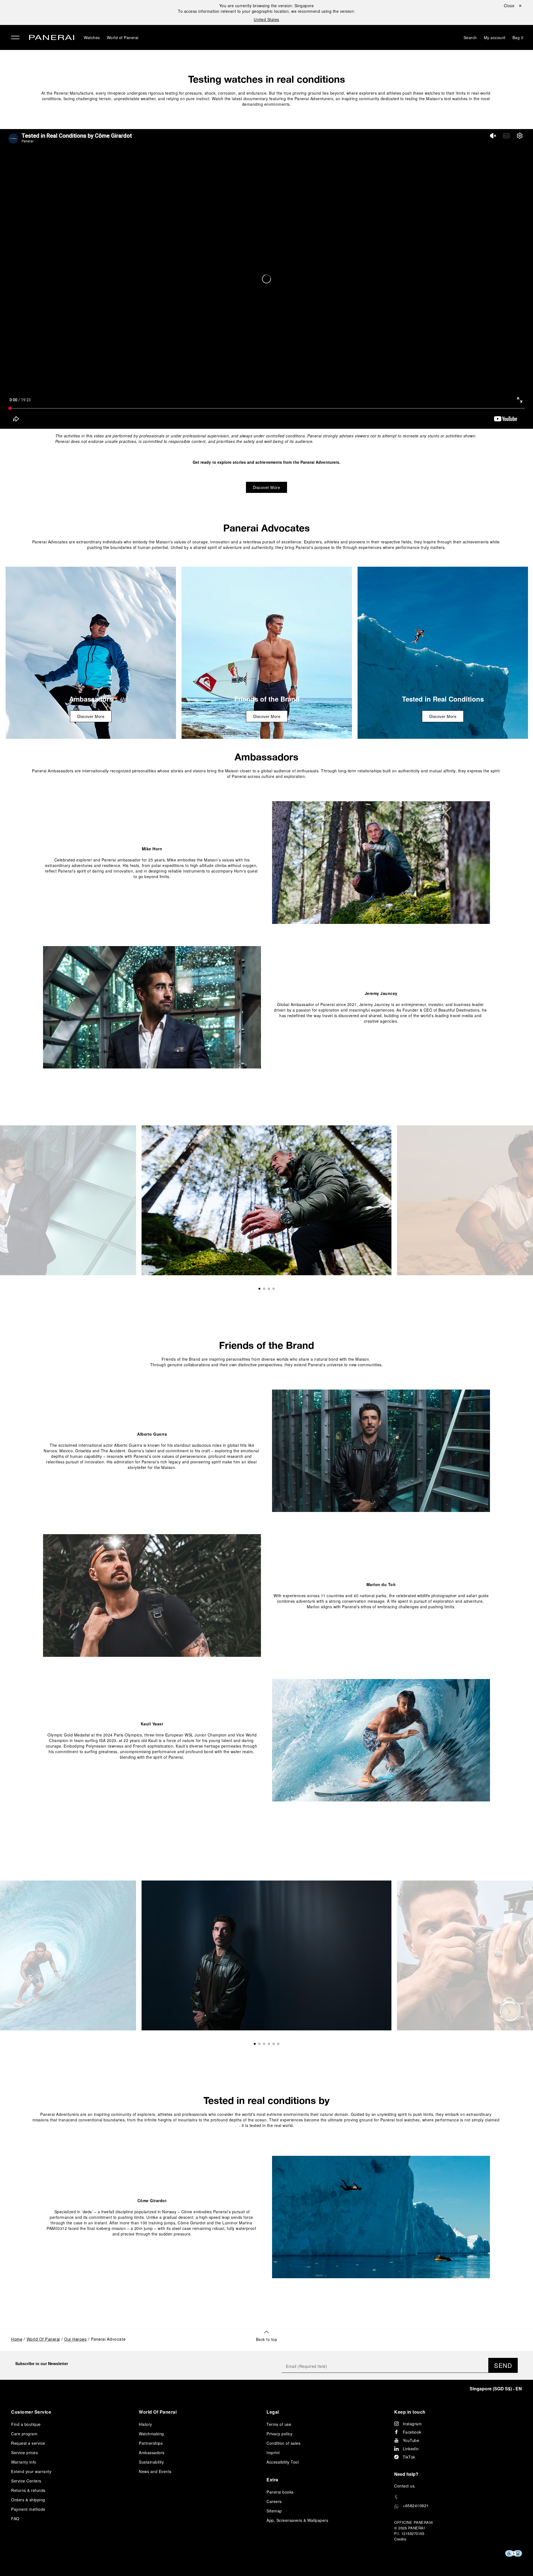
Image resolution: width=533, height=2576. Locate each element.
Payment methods (28, 2509)
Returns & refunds (28, 2490)
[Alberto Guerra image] (381, 1451)
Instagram (412, 2424)
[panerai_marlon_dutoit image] (152, 1595)
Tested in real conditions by (266, 2100)
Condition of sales (283, 2443)
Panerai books (280, 2492)
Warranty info (24, 2462)
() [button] (496, 2389)
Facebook (412, 2432)
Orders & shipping (28, 2500)
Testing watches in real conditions (267, 79)
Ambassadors (266, 757)
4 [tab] (274, 1289)
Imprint (273, 2453)
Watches (92, 37)
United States (266, 19)
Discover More (267, 487)
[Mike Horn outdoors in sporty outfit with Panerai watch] (91, 653)
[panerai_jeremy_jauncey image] (152, 1007)
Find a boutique (26, 2424)
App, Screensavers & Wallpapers (297, 2520)
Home (17, 2340)
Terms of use (279, 2424)
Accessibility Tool (283, 2462)
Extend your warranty (31, 2471)
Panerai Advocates (266, 528)
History (145, 2424)
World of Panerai (123, 37)
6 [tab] (278, 2044)
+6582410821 (416, 2506)
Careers (274, 2501)
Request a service (28, 2443)
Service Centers (26, 2481)
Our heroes (75, 2340)
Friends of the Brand (266, 1345)
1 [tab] (259, 1289)
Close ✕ (513, 6)
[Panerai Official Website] (52, 38)
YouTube (411, 2440)
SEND (503, 2365)
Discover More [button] (91, 716)
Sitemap (274, 2511)
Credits (400, 2539)
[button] (267, 2336)
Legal (273, 2412)
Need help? (406, 2474)
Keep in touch (410, 2412)
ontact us (406, 2486)
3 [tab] (269, 1289)
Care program (24, 2434)
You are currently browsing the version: (267, 6)
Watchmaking (151, 2434)
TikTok (409, 2457)
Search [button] (470, 37)
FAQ (15, 2519)
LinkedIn (411, 2449)
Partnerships (151, 2443)
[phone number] (458, 2497)
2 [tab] (264, 1289)
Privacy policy (279, 2434)
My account (495, 37)
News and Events (155, 2471)
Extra (272, 2480)
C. (405, 2486)
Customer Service (31, 2412)
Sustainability (151, 2462)
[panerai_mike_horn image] (381, 863)
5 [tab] (274, 2044)
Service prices (24, 2453)
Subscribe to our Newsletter (42, 2363)
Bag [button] (518, 37)
